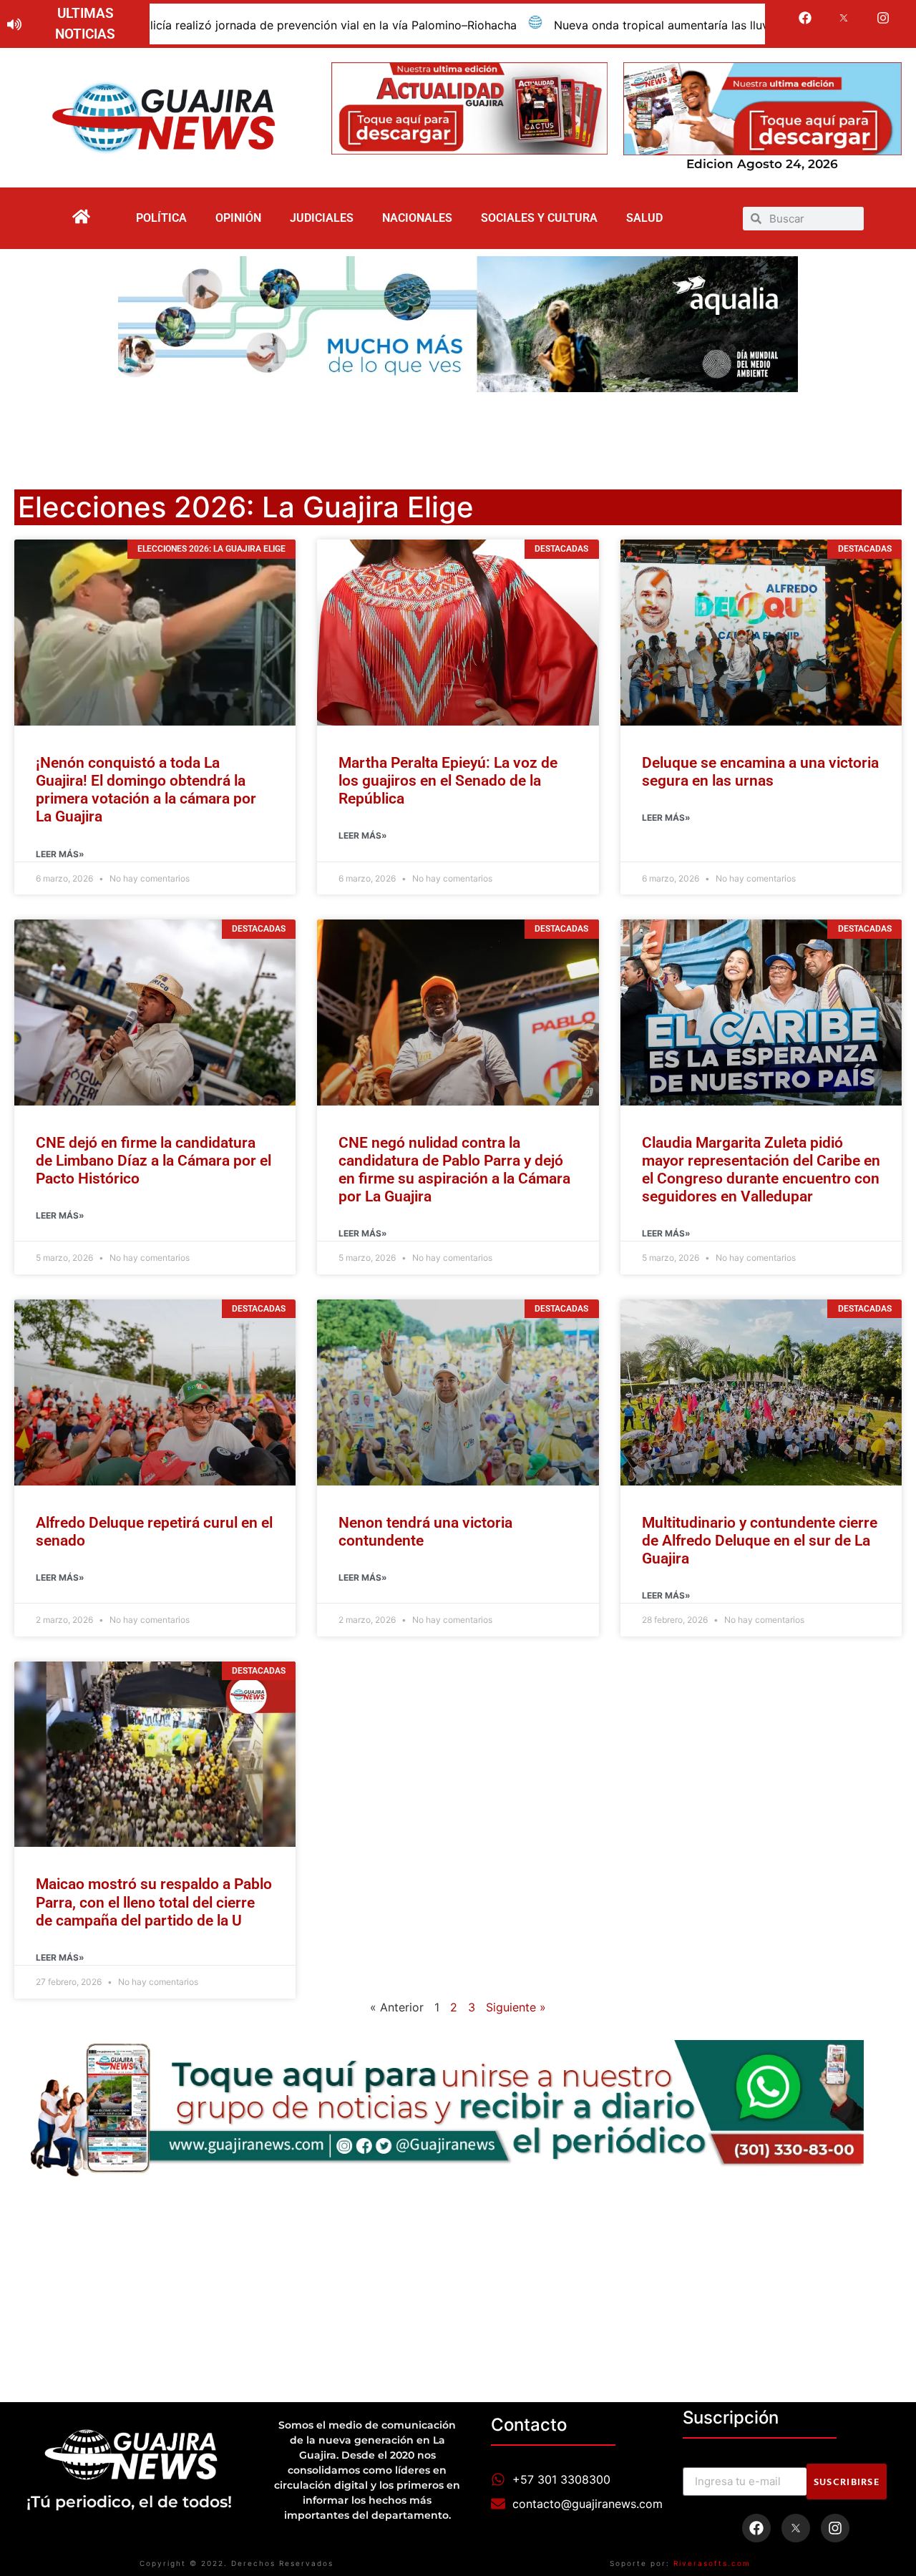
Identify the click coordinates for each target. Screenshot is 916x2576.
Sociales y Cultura (539, 218)
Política (161, 218)
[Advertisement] (458, 431)
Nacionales (417, 218)
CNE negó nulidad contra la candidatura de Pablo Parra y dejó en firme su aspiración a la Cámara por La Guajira (454, 1170)
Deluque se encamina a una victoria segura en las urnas (760, 772)
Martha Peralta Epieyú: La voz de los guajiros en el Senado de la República (448, 781)
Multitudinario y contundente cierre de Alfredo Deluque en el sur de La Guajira (760, 1541)
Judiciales (322, 218)
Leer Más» (60, 854)
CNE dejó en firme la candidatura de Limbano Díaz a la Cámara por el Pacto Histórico (154, 1161)
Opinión (238, 218)
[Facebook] (805, 18)
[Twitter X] (844, 18)
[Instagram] (883, 18)
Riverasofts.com (712, 2563)
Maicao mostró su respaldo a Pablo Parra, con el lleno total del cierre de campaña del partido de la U (154, 1902)
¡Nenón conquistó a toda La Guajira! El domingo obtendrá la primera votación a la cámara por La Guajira (146, 790)
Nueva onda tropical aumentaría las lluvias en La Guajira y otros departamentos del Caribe (613, 25)
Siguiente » (516, 2007)
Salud (644, 218)
